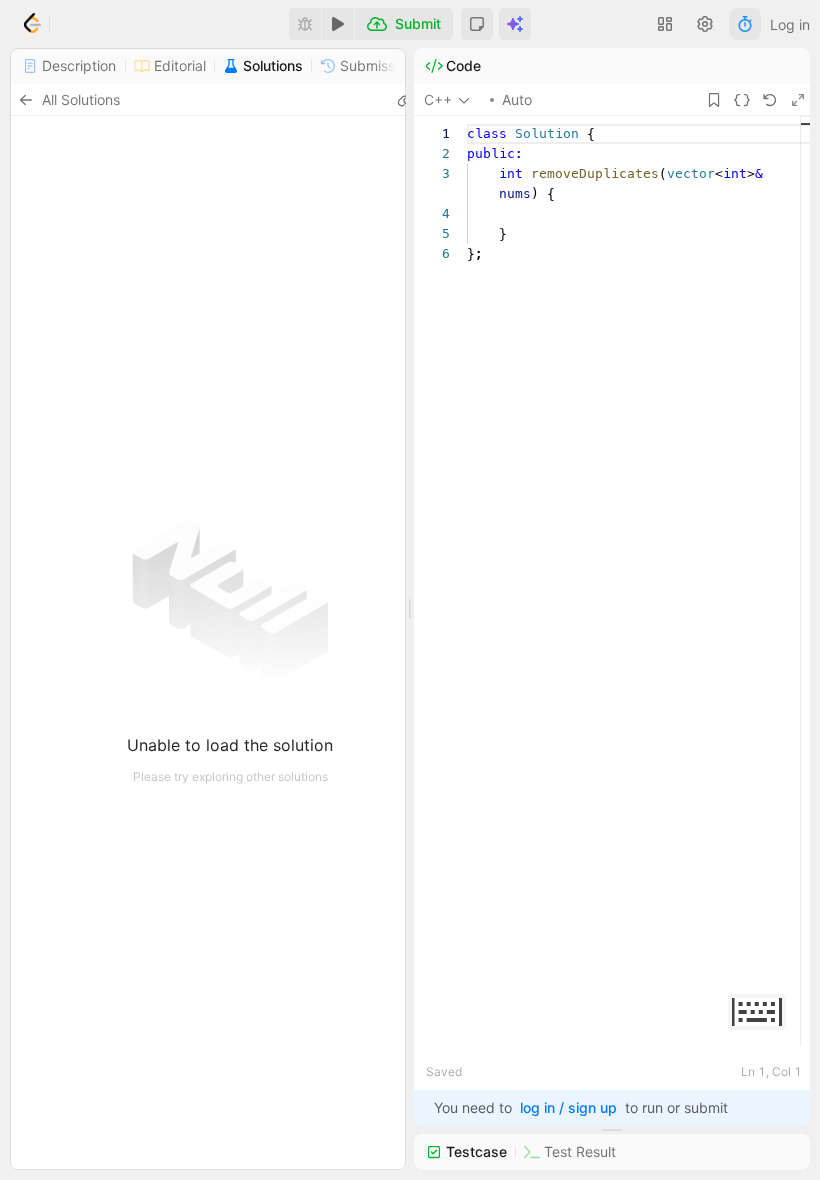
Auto (517, 99)
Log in (790, 24)
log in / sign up (568, 1107)
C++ (438, 99)
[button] (477, 24)
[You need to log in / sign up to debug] (305, 24)
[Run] (338, 24)
